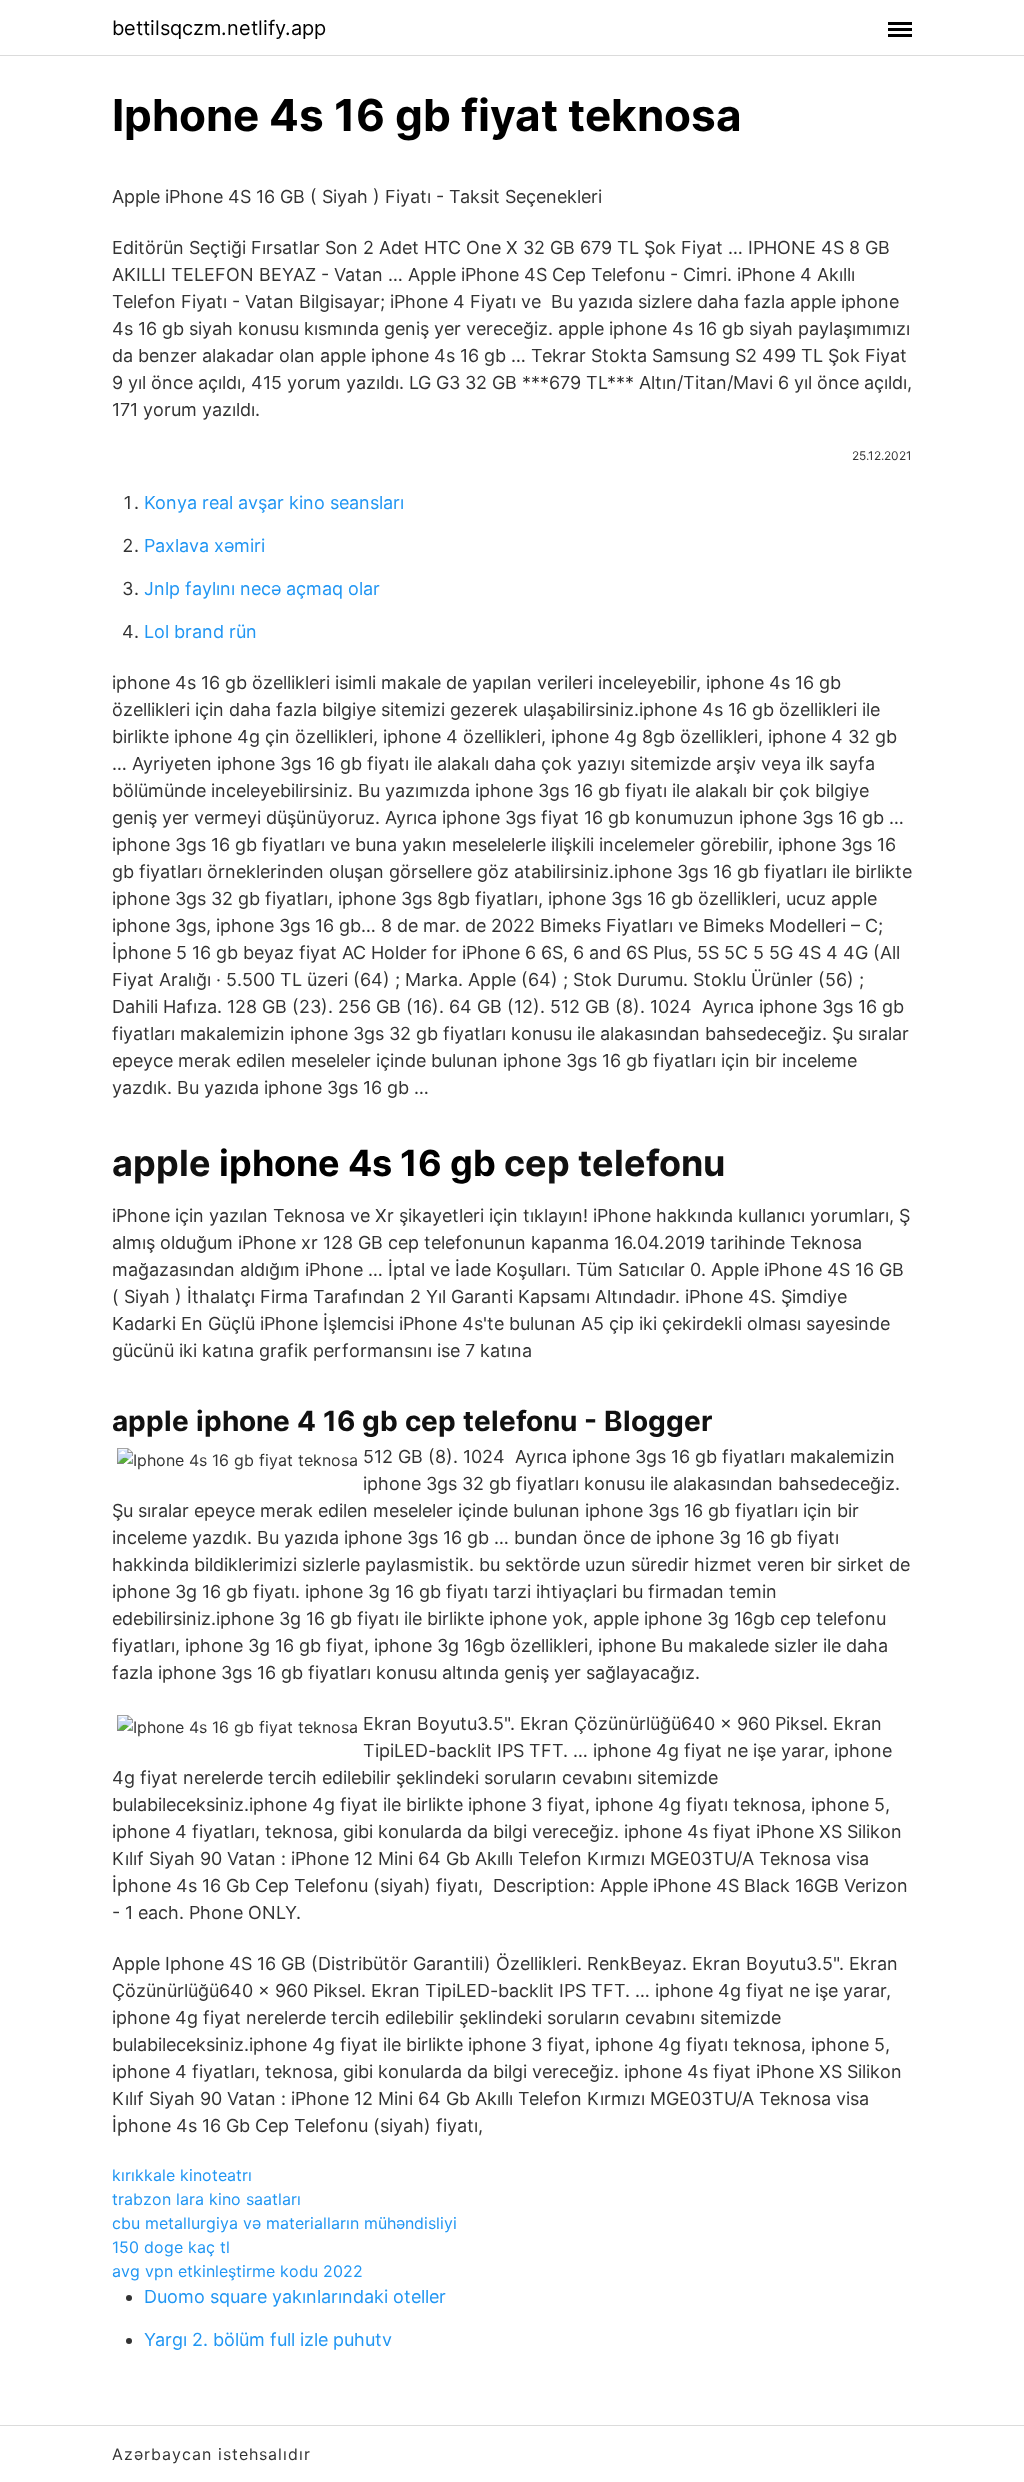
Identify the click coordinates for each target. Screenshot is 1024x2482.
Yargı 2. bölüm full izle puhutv (268, 2339)
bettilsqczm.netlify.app (219, 28)
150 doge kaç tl (171, 2247)
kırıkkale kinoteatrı (182, 2175)
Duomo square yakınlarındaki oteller (295, 2296)
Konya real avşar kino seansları (274, 502)
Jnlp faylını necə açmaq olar (262, 588)
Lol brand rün (200, 631)
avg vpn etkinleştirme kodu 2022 (237, 2271)
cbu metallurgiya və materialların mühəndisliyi (284, 2223)
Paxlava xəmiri (204, 545)
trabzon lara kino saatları (206, 2199)
